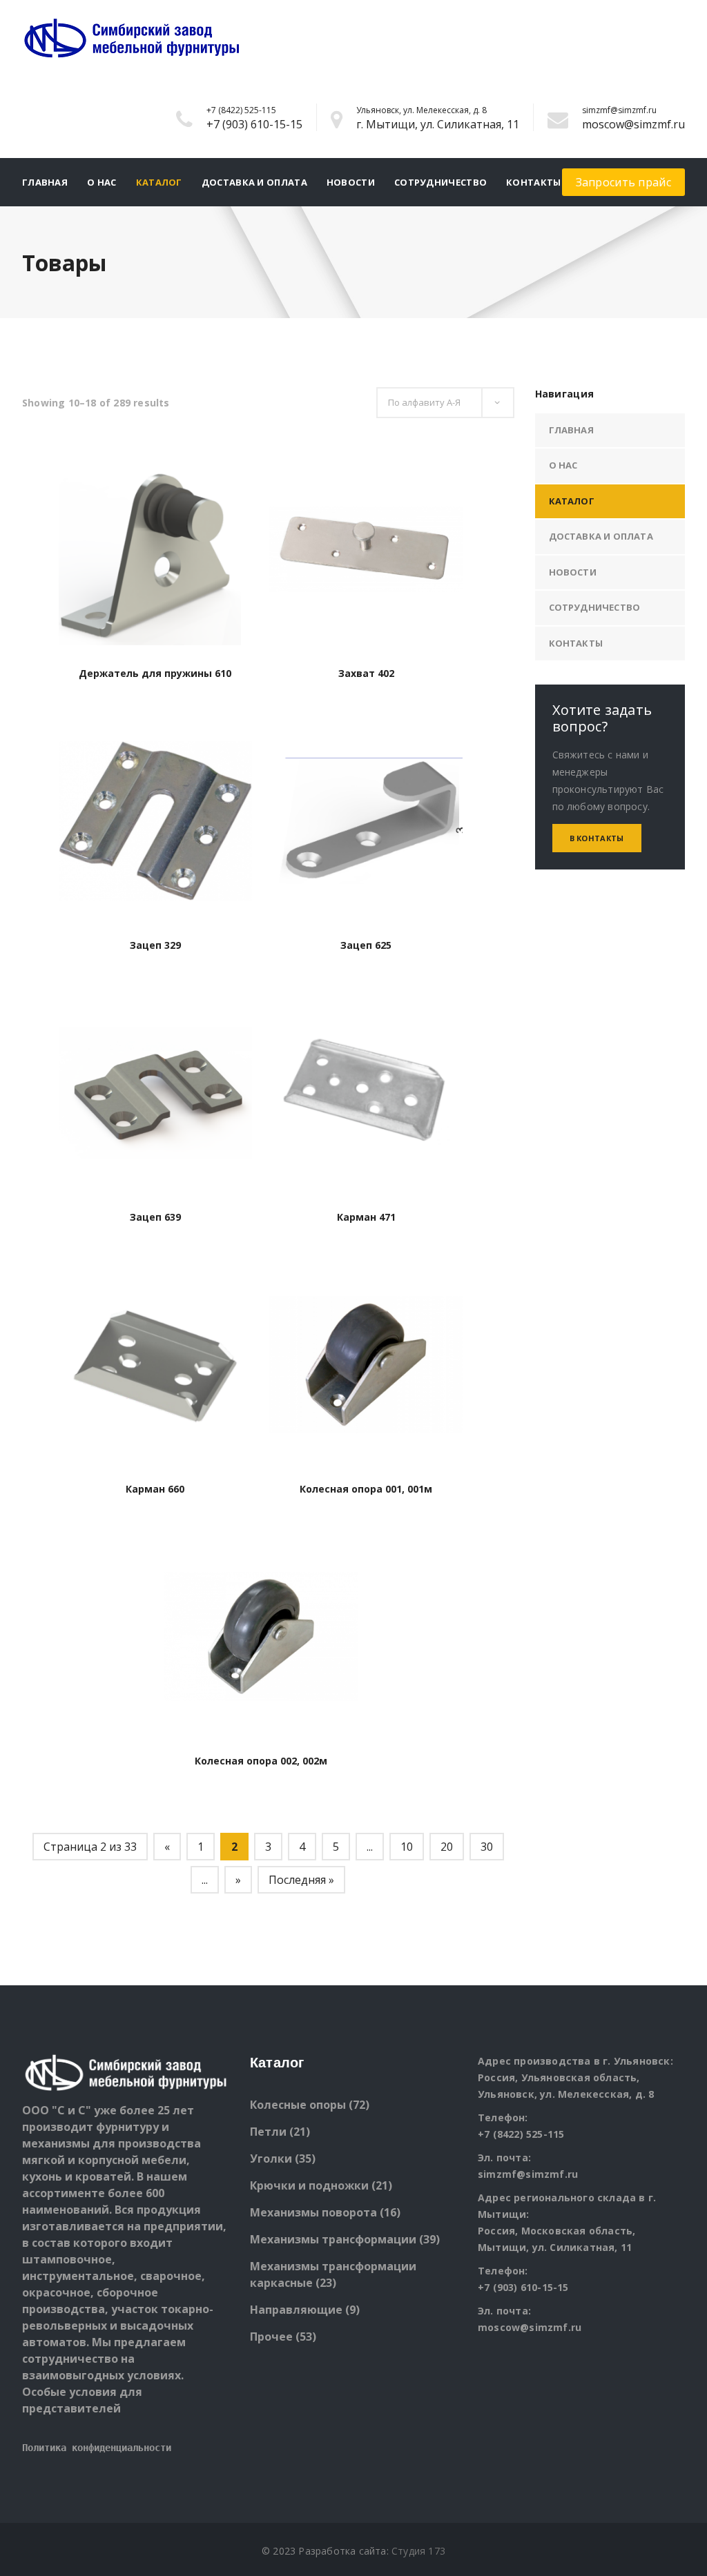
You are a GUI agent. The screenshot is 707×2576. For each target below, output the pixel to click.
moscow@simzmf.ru (633, 124)
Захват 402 (366, 673)
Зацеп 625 (366, 945)
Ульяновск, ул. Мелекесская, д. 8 (422, 110)
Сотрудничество (440, 182)
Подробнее (155, 635)
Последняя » (301, 1880)
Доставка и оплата (254, 182)
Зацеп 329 (155, 945)
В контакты (597, 838)
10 (407, 1847)
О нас (102, 182)
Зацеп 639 (155, 1217)
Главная (45, 182)
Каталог (159, 182)
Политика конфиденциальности (97, 2448)
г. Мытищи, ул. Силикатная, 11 (438, 124)
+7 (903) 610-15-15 (254, 124)
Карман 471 (366, 1217)
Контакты (533, 182)
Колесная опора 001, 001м (366, 1489)
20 (447, 1847)
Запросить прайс (624, 182)
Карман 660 (155, 1489)
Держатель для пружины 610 (155, 673)
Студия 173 (418, 2551)
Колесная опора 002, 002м (261, 1761)
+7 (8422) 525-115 (241, 110)
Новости (351, 182)
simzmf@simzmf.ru (619, 110)
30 (487, 1847)
